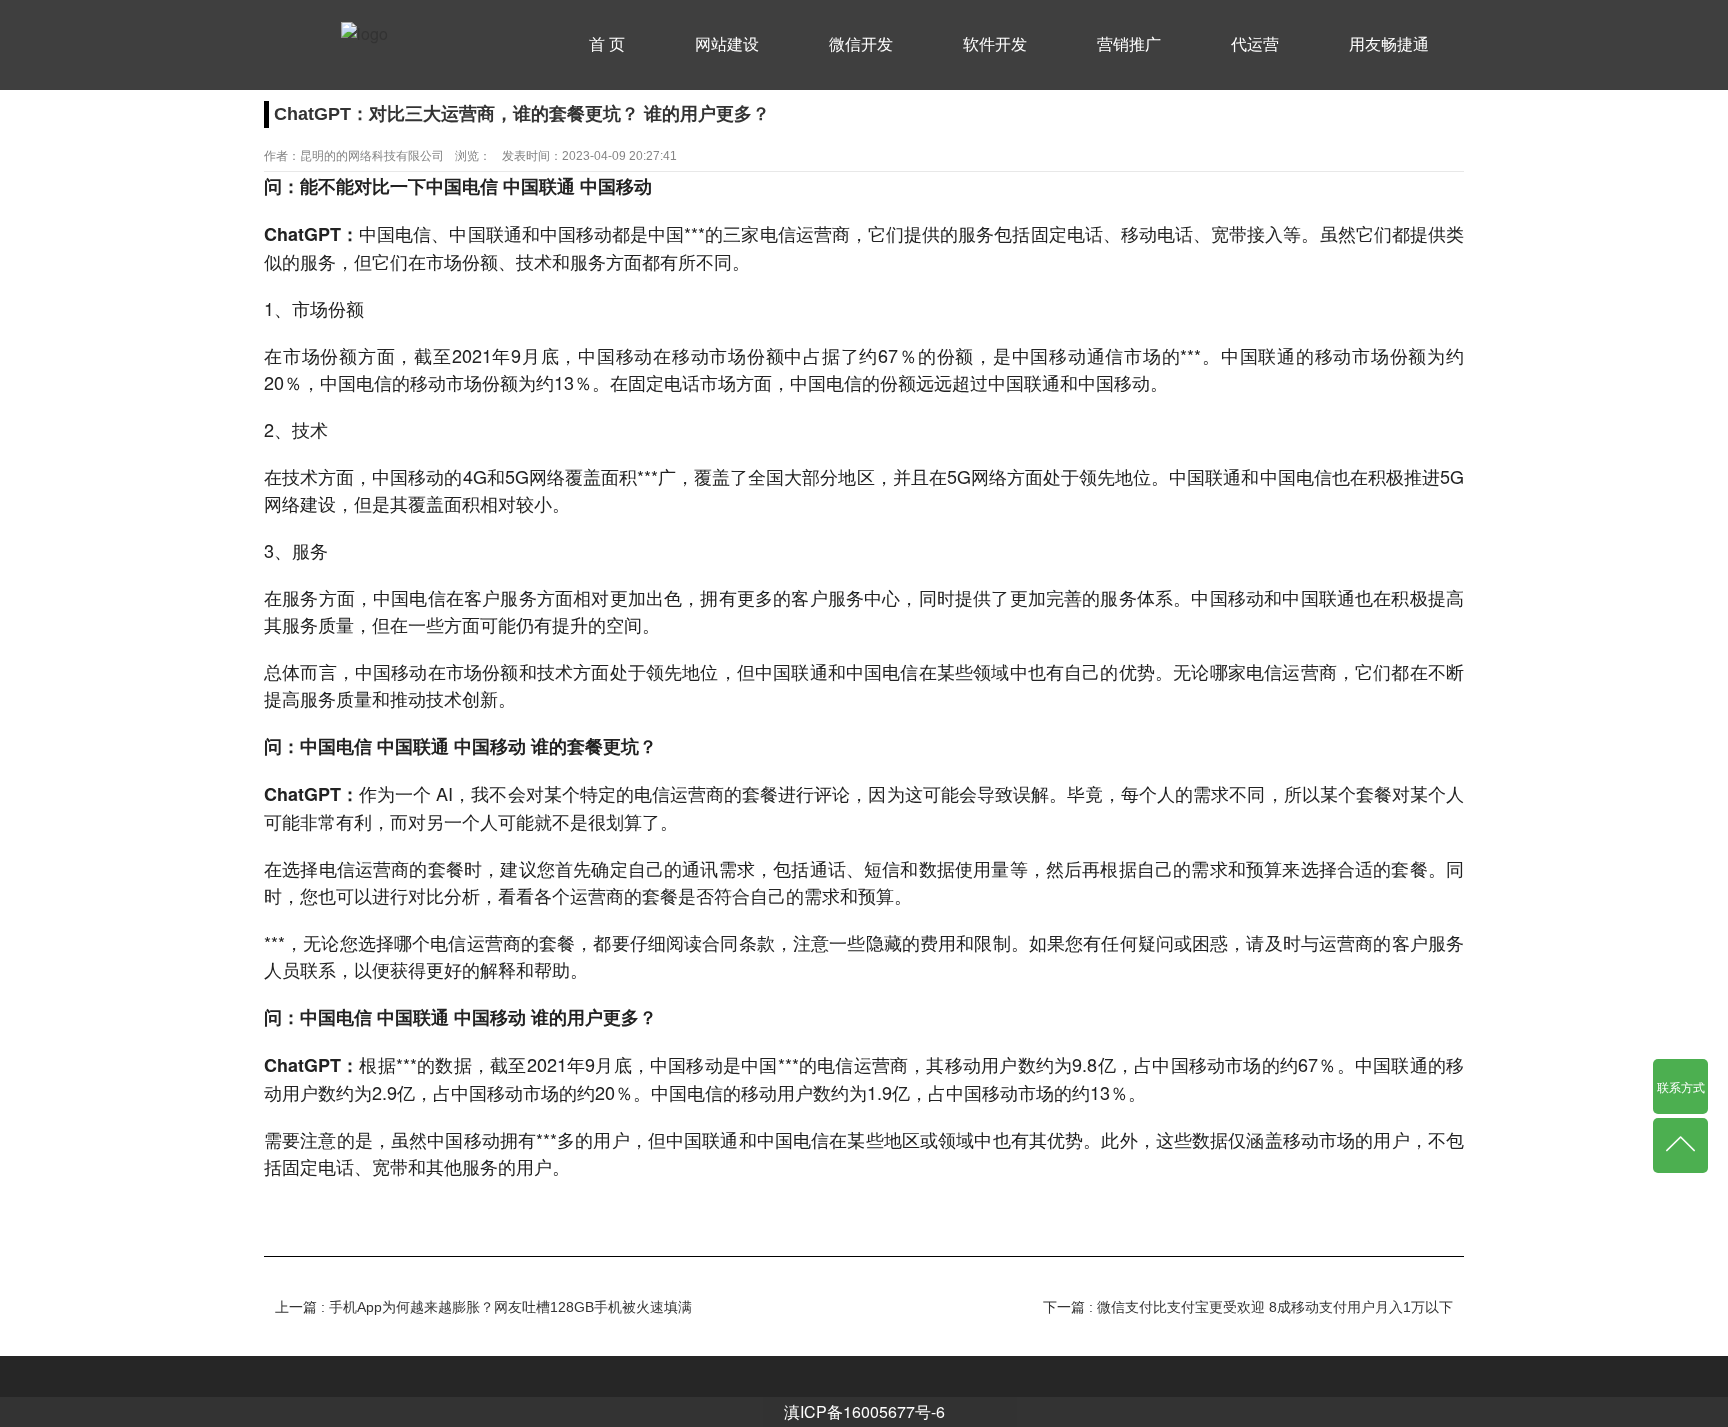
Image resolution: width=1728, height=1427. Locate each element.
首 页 (607, 44)
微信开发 (861, 44)
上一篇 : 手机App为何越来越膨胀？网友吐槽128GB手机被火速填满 (483, 1307)
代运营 (1255, 44)
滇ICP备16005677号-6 (864, 1411)
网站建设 (727, 44)
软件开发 (995, 44)
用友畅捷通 (1389, 44)
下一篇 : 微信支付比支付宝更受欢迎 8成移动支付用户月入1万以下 (1248, 1307)
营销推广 (1129, 44)
